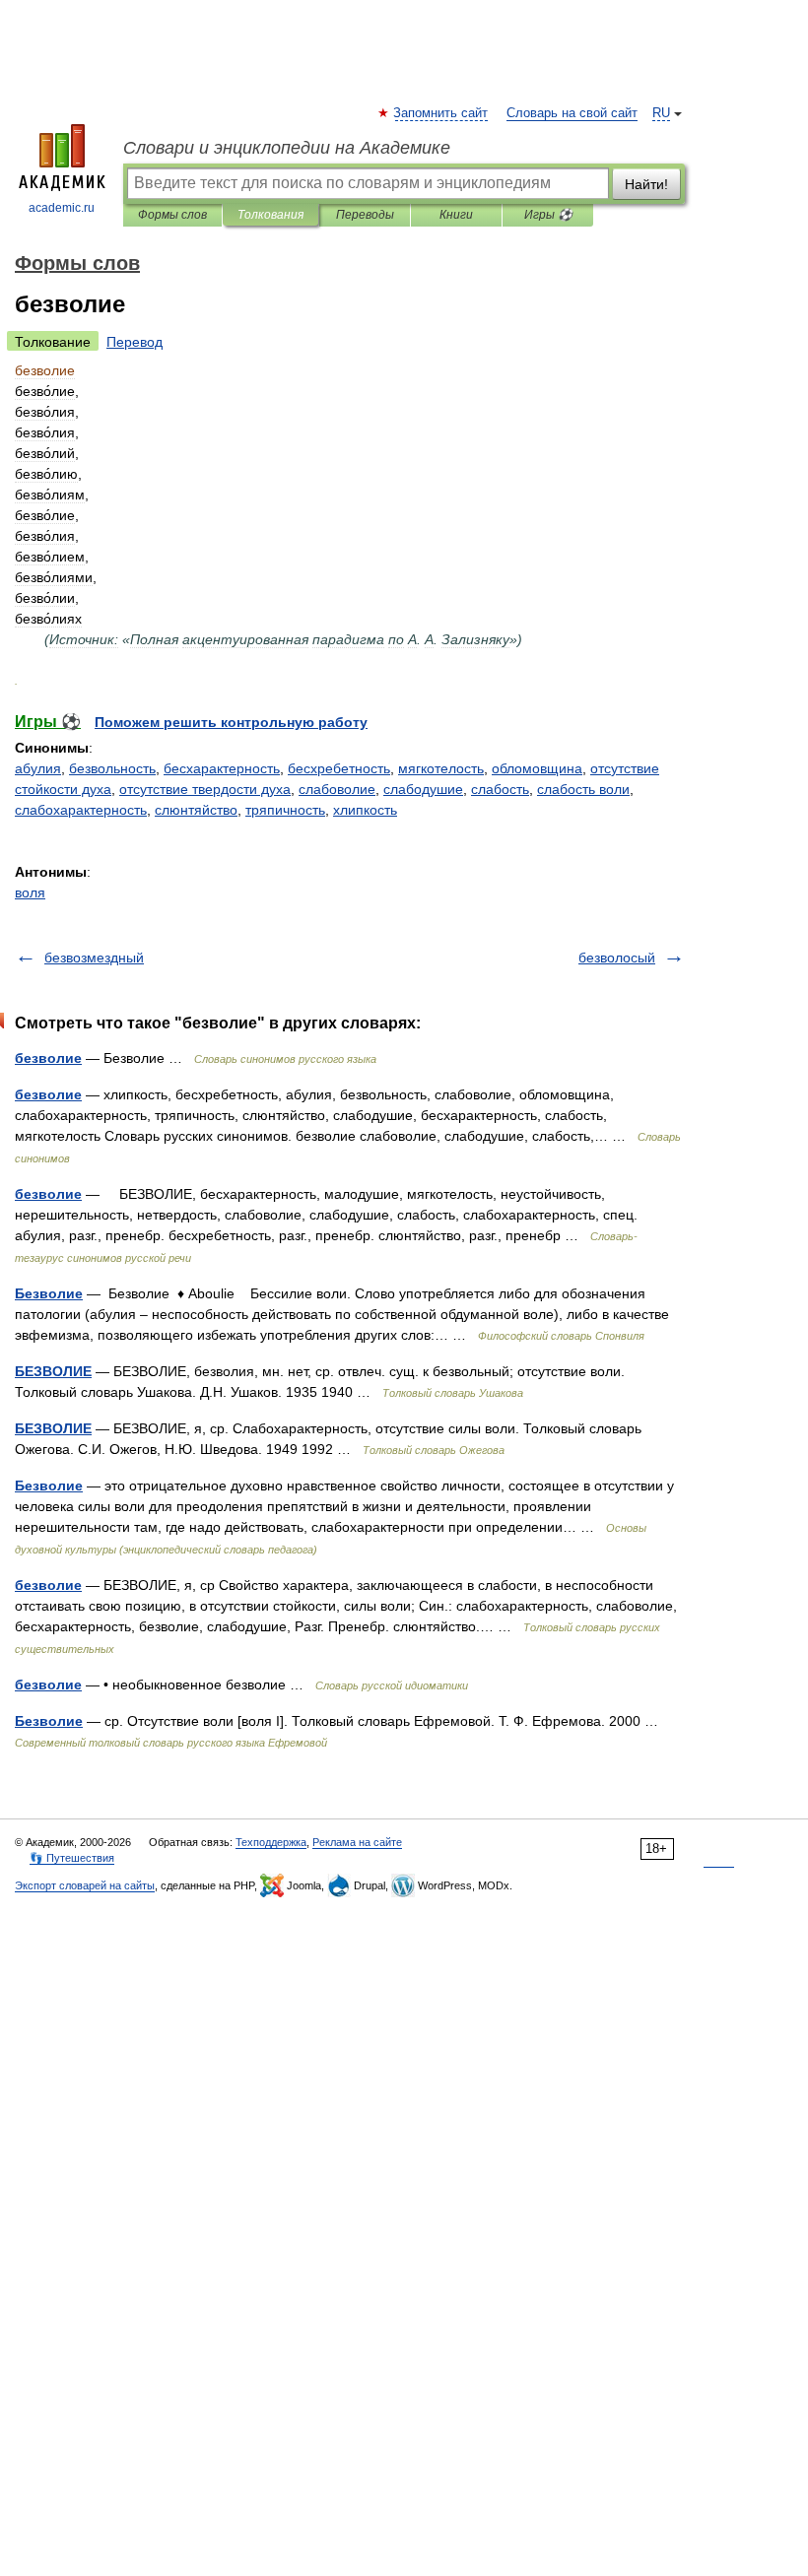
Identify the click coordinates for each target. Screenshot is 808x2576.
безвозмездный (94, 958)
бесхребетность (339, 768)
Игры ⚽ (548, 215)
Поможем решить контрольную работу (231, 722)
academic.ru (62, 208)
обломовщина (537, 768)
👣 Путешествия (72, 1858)
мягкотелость (441, 768)
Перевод (135, 342)
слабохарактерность (81, 810)
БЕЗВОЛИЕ (53, 1371)
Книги (456, 215)
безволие (48, 1058)
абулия (38, 768)
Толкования (270, 215)
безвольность (112, 768)
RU (661, 113)
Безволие (49, 1293)
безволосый (617, 958)
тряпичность (285, 810)
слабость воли (583, 789)
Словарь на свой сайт (572, 113)
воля (30, 892)
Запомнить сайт (441, 113)
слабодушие (423, 789)
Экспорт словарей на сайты (85, 1885)
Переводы (365, 215)
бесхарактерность (222, 768)
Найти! (646, 184)
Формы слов (172, 215)
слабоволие (337, 789)
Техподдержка (271, 1842)
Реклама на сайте (357, 1842)
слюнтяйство (196, 810)
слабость (500, 789)
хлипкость (365, 810)
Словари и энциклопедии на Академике (287, 148)
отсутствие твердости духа (205, 789)
